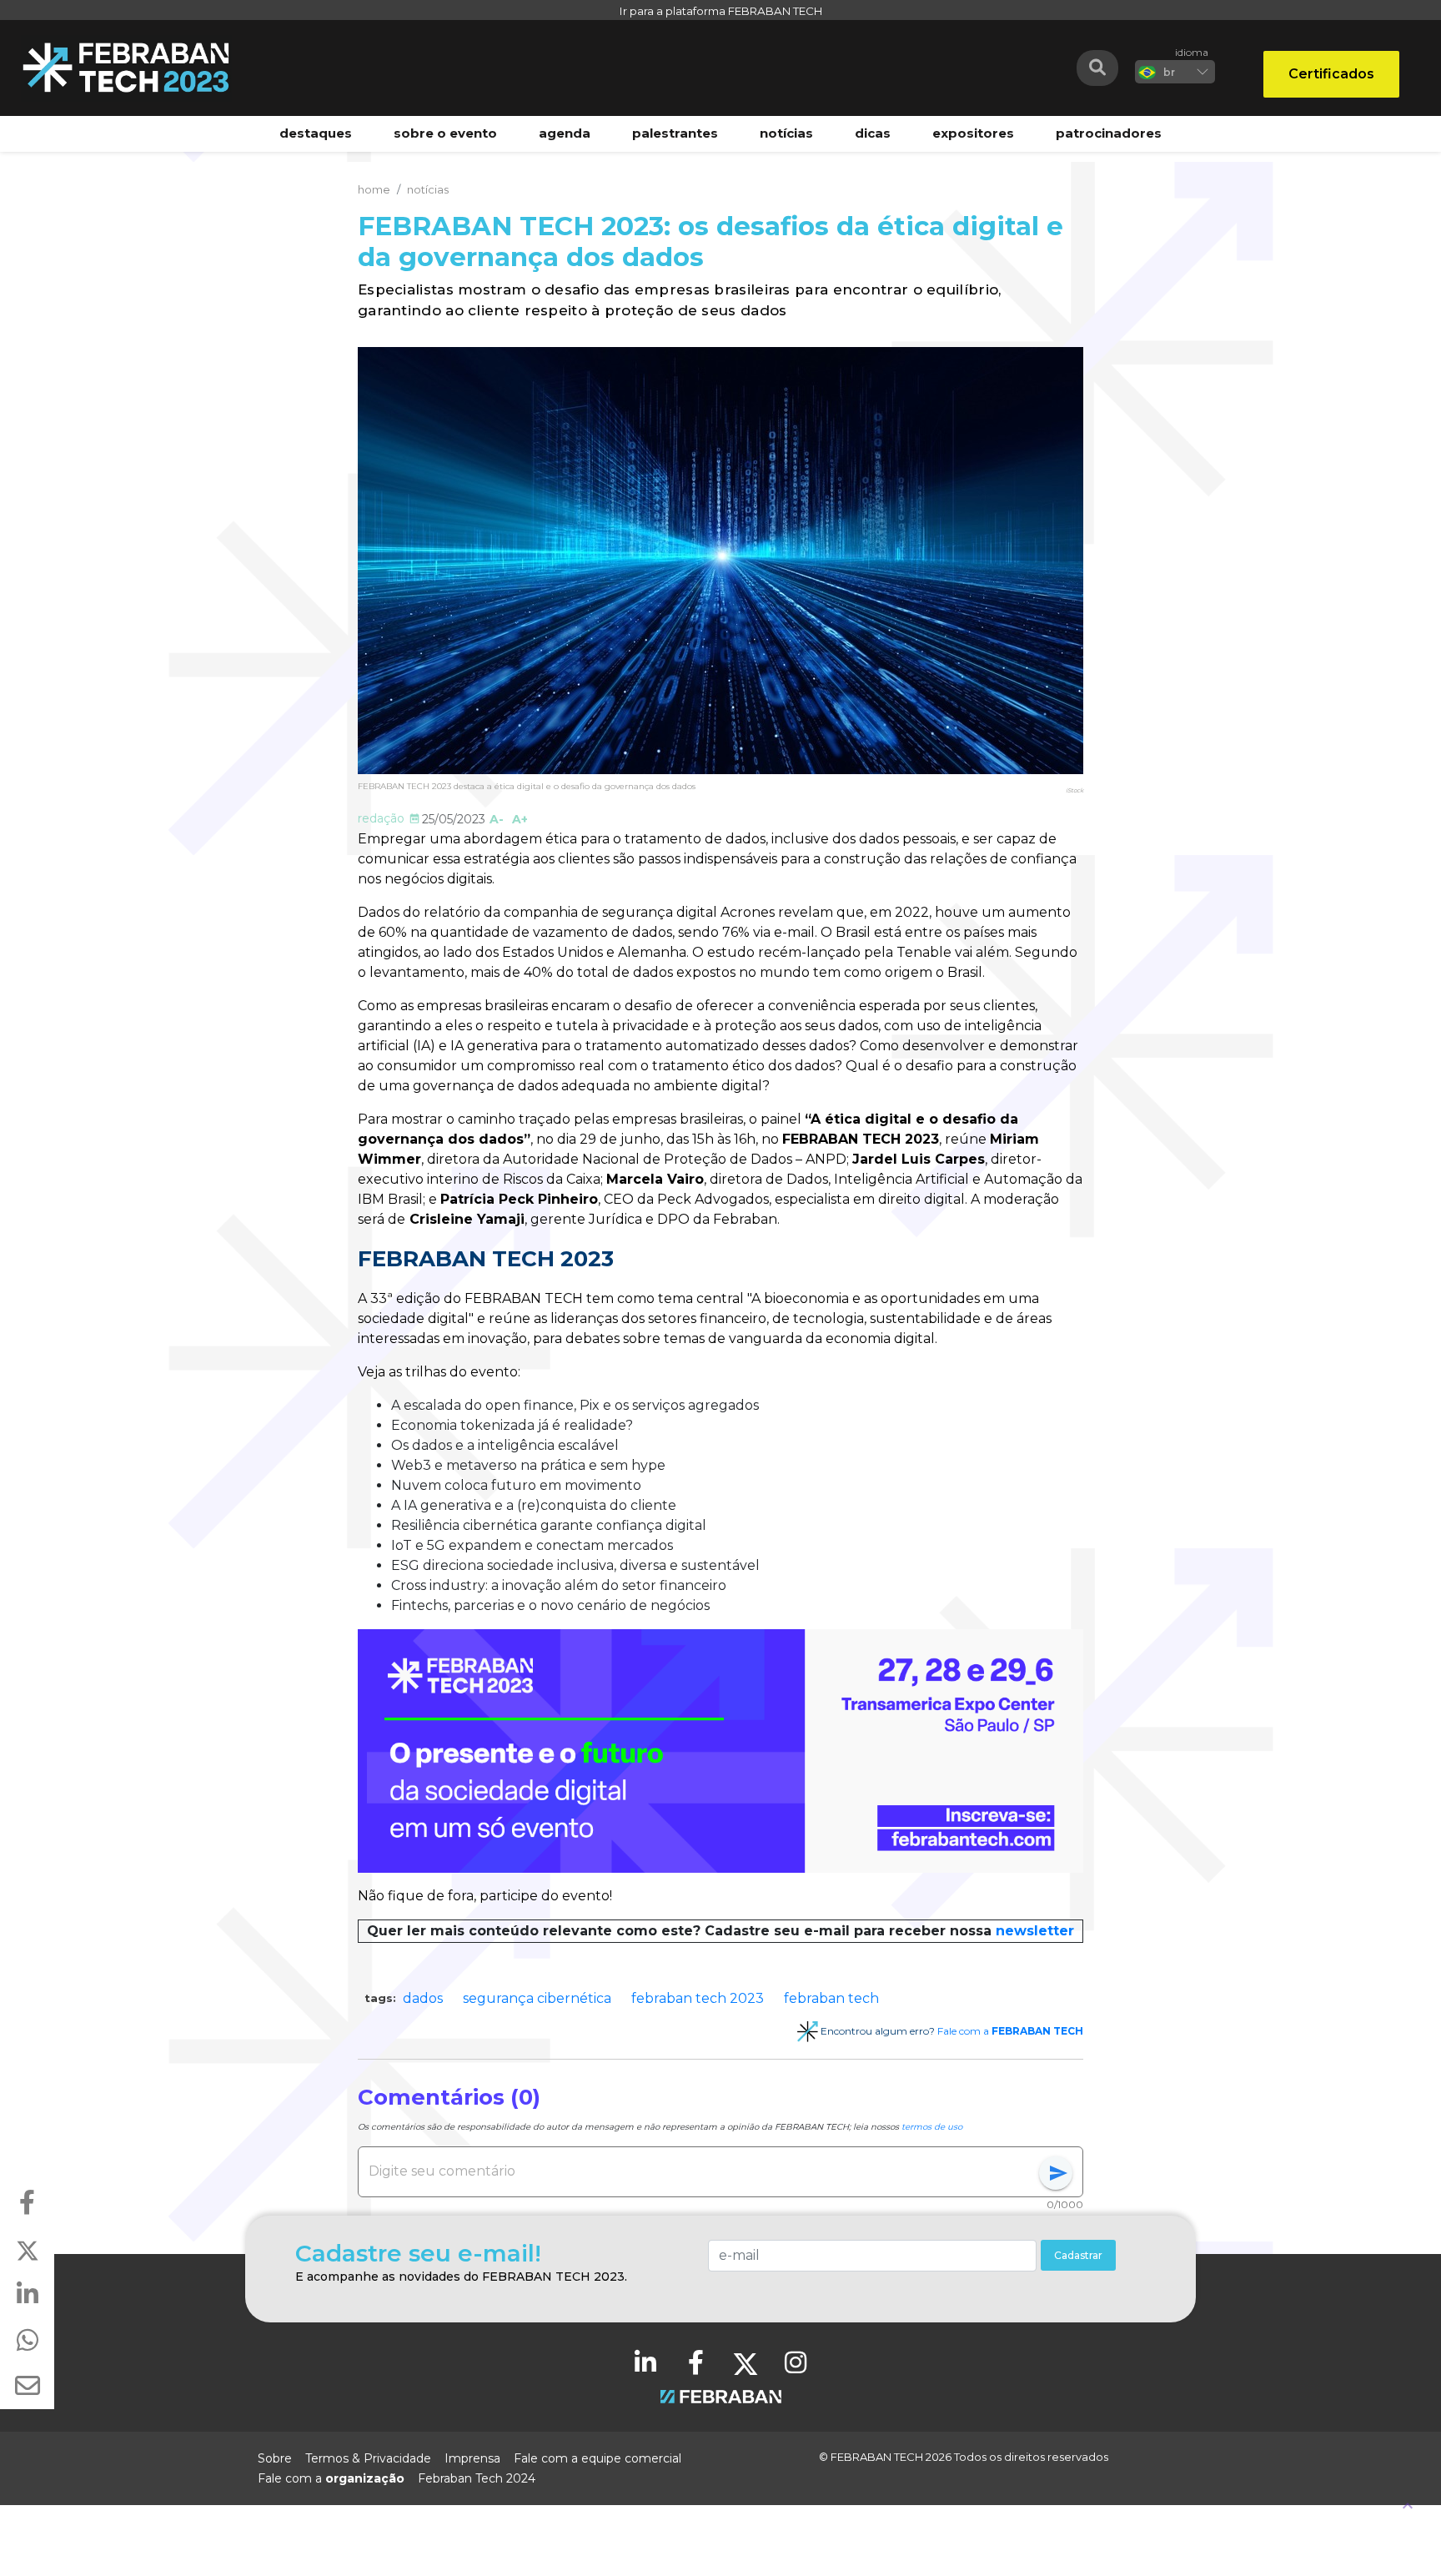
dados (423, 1998)
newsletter (1035, 1931)
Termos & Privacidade (368, 2458)
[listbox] (1175, 72)
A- (497, 819)
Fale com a (1010, 2031)
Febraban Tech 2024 (477, 2478)
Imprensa (472, 2458)
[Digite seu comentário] (704, 2171)
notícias (428, 189)
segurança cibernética (537, 1998)
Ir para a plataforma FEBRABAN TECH (721, 11)
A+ (520, 819)
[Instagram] (796, 2362)
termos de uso (932, 2127)
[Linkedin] (645, 2362)
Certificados (1331, 74)
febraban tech (831, 1998)
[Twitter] (746, 2362)
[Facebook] (695, 2362)
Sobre (275, 2458)
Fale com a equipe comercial (597, 2458)
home (374, 189)
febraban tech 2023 (698, 1998)
